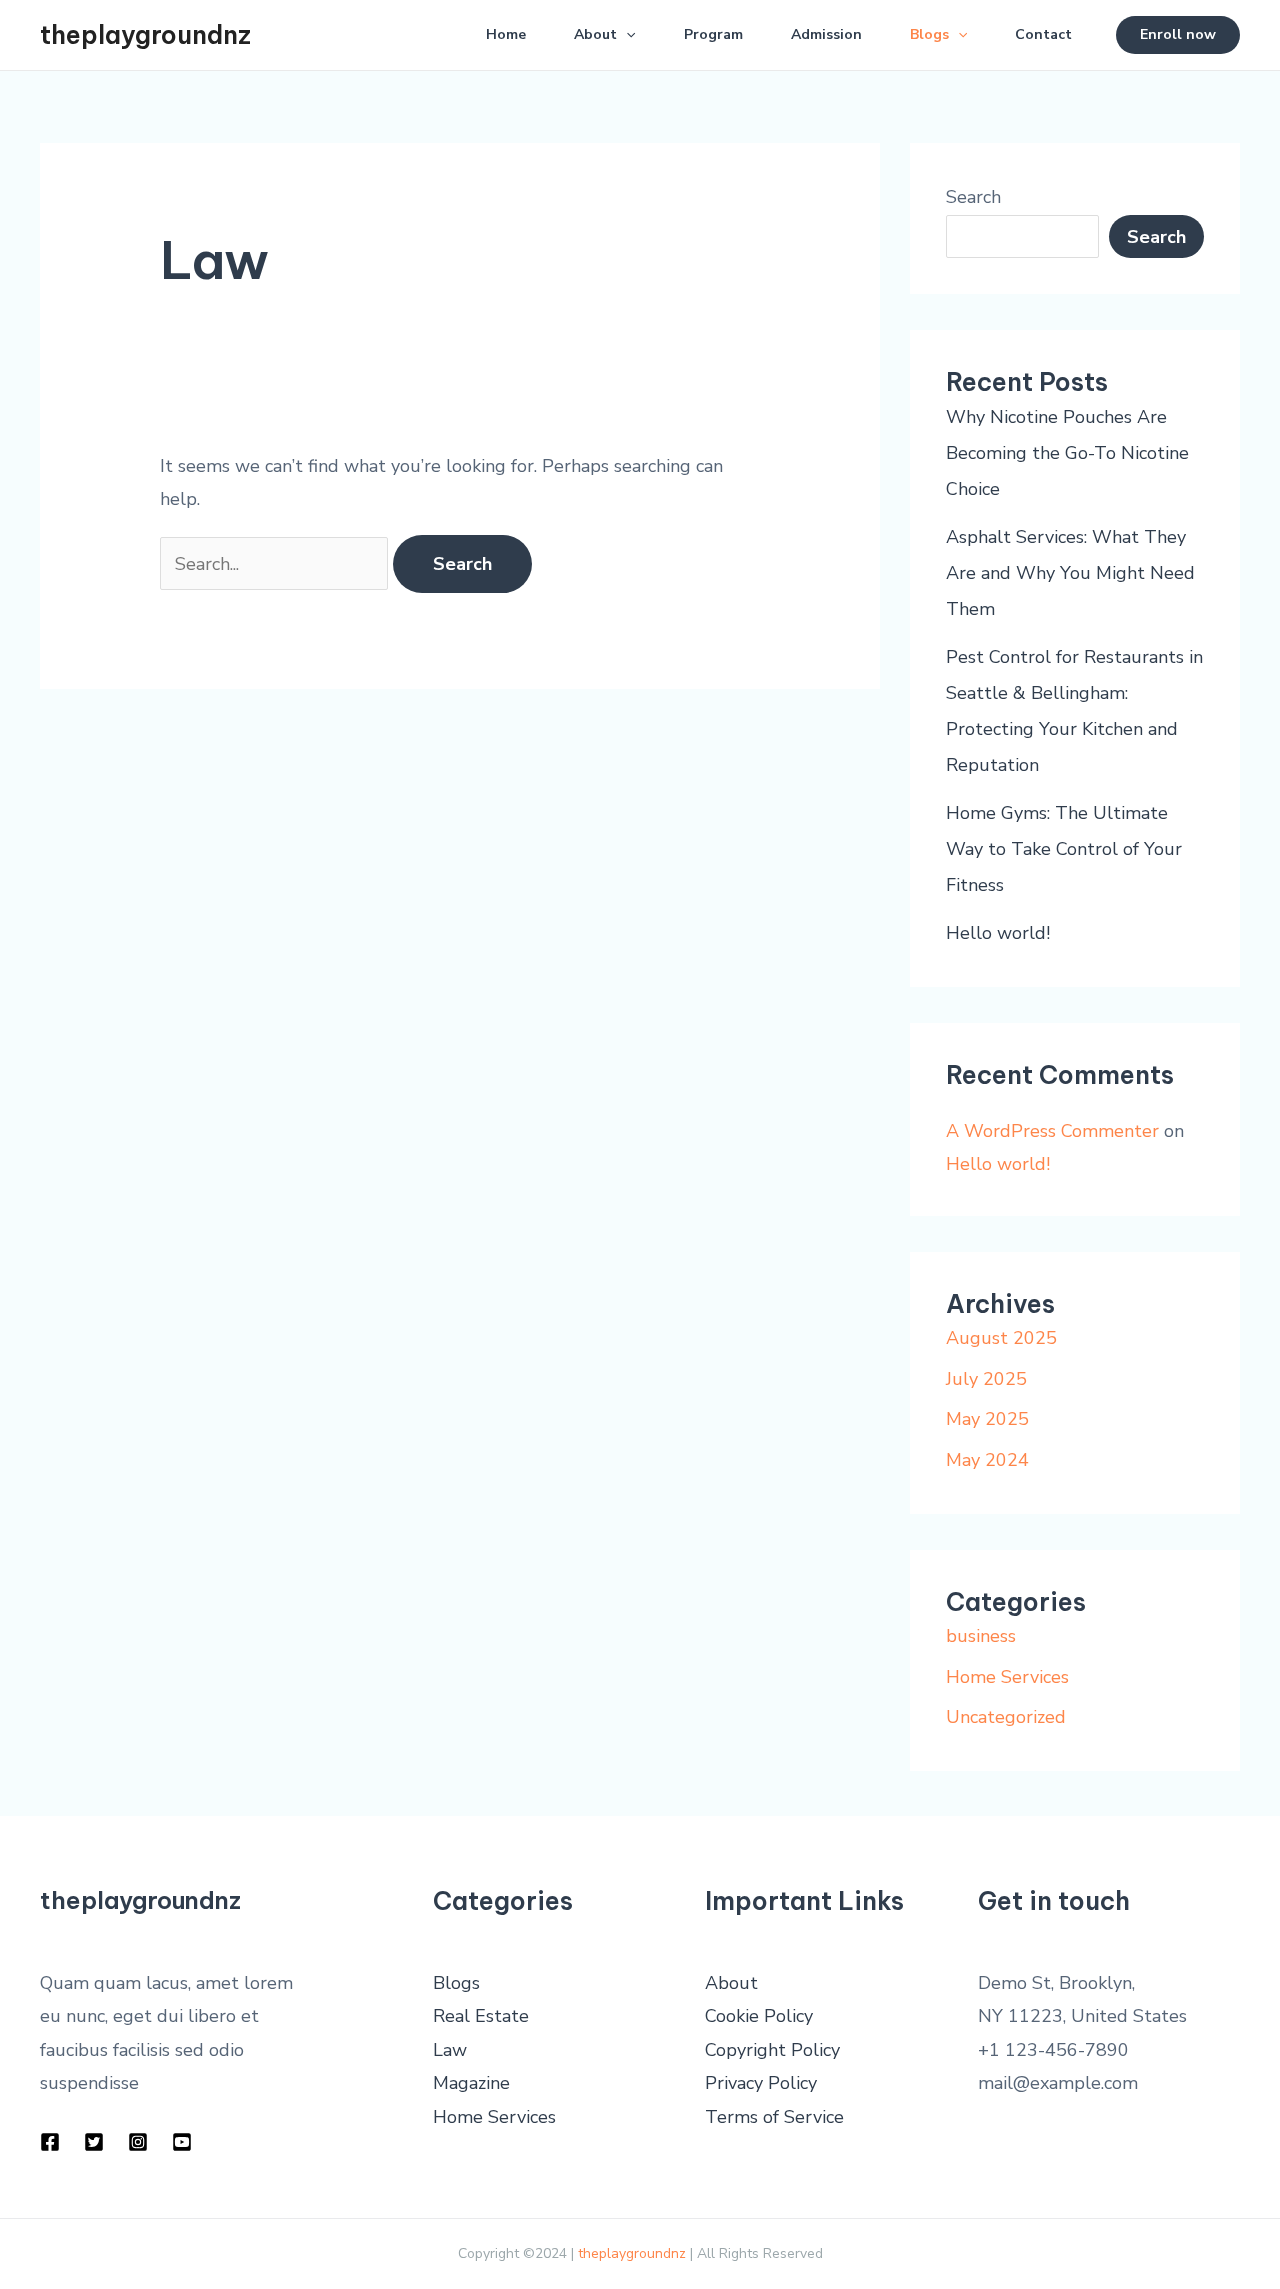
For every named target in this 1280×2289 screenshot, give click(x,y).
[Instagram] (138, 2142)
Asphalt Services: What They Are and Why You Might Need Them (1070, 573)
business (981, 1636)
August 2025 (1001, 1338)
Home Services (1007, 1677)
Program (713, 34)
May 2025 (987, 1419)
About (595, 34)
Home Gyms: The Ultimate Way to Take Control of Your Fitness (1064, 849)
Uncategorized (1006, 1717)
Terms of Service (774, 2117)
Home (506, 34)
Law (450, 2050)
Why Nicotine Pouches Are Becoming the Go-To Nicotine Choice (1067, 453)
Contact (1043, 34)
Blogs (929, 34)
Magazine (471, 2083)
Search (973, 197)
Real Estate (481, 2016)
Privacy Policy (761, 2083)
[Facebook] (50, 2142)
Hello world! (998, 933)
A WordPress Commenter (1052, 1131)
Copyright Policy (772, 2050)
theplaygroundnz (145, 35)
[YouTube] (182, 2142)
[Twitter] (94, 2142)
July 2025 (986, 1379)
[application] (626, 35)
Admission (826, 34)
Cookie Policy (759, 2016)
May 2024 (987, 1460)
